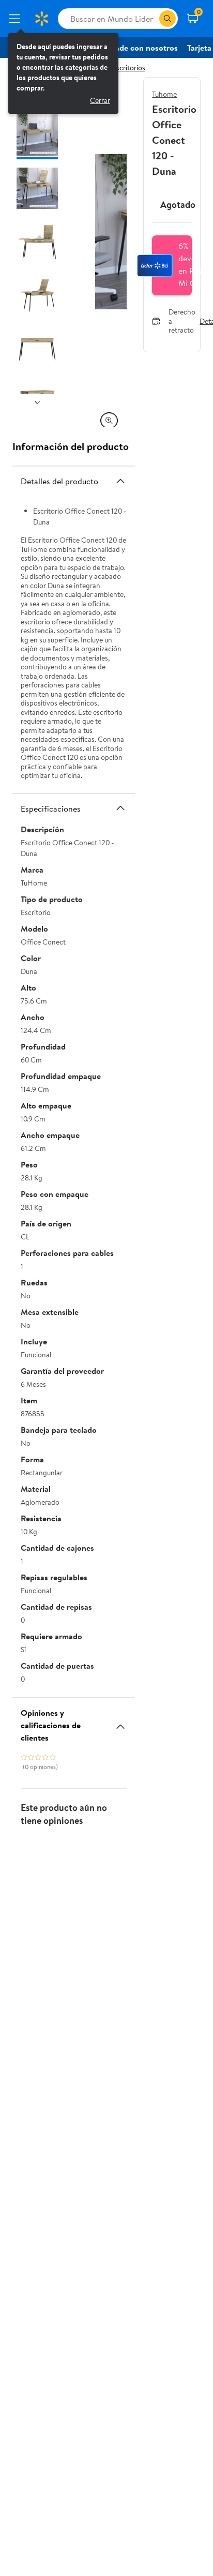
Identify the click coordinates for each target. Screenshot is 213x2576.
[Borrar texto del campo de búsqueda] (151, 19)
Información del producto (71, 446)
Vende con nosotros (142, 48)
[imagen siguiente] (37, 402)
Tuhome (164, 94)
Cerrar (100, 100)
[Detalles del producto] (120, 481)
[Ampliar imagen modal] (109, 421)
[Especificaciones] (120, 808)
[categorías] (168, 19)
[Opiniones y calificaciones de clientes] (120, 1723)
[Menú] (17, 19)
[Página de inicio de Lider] (41, 19)
